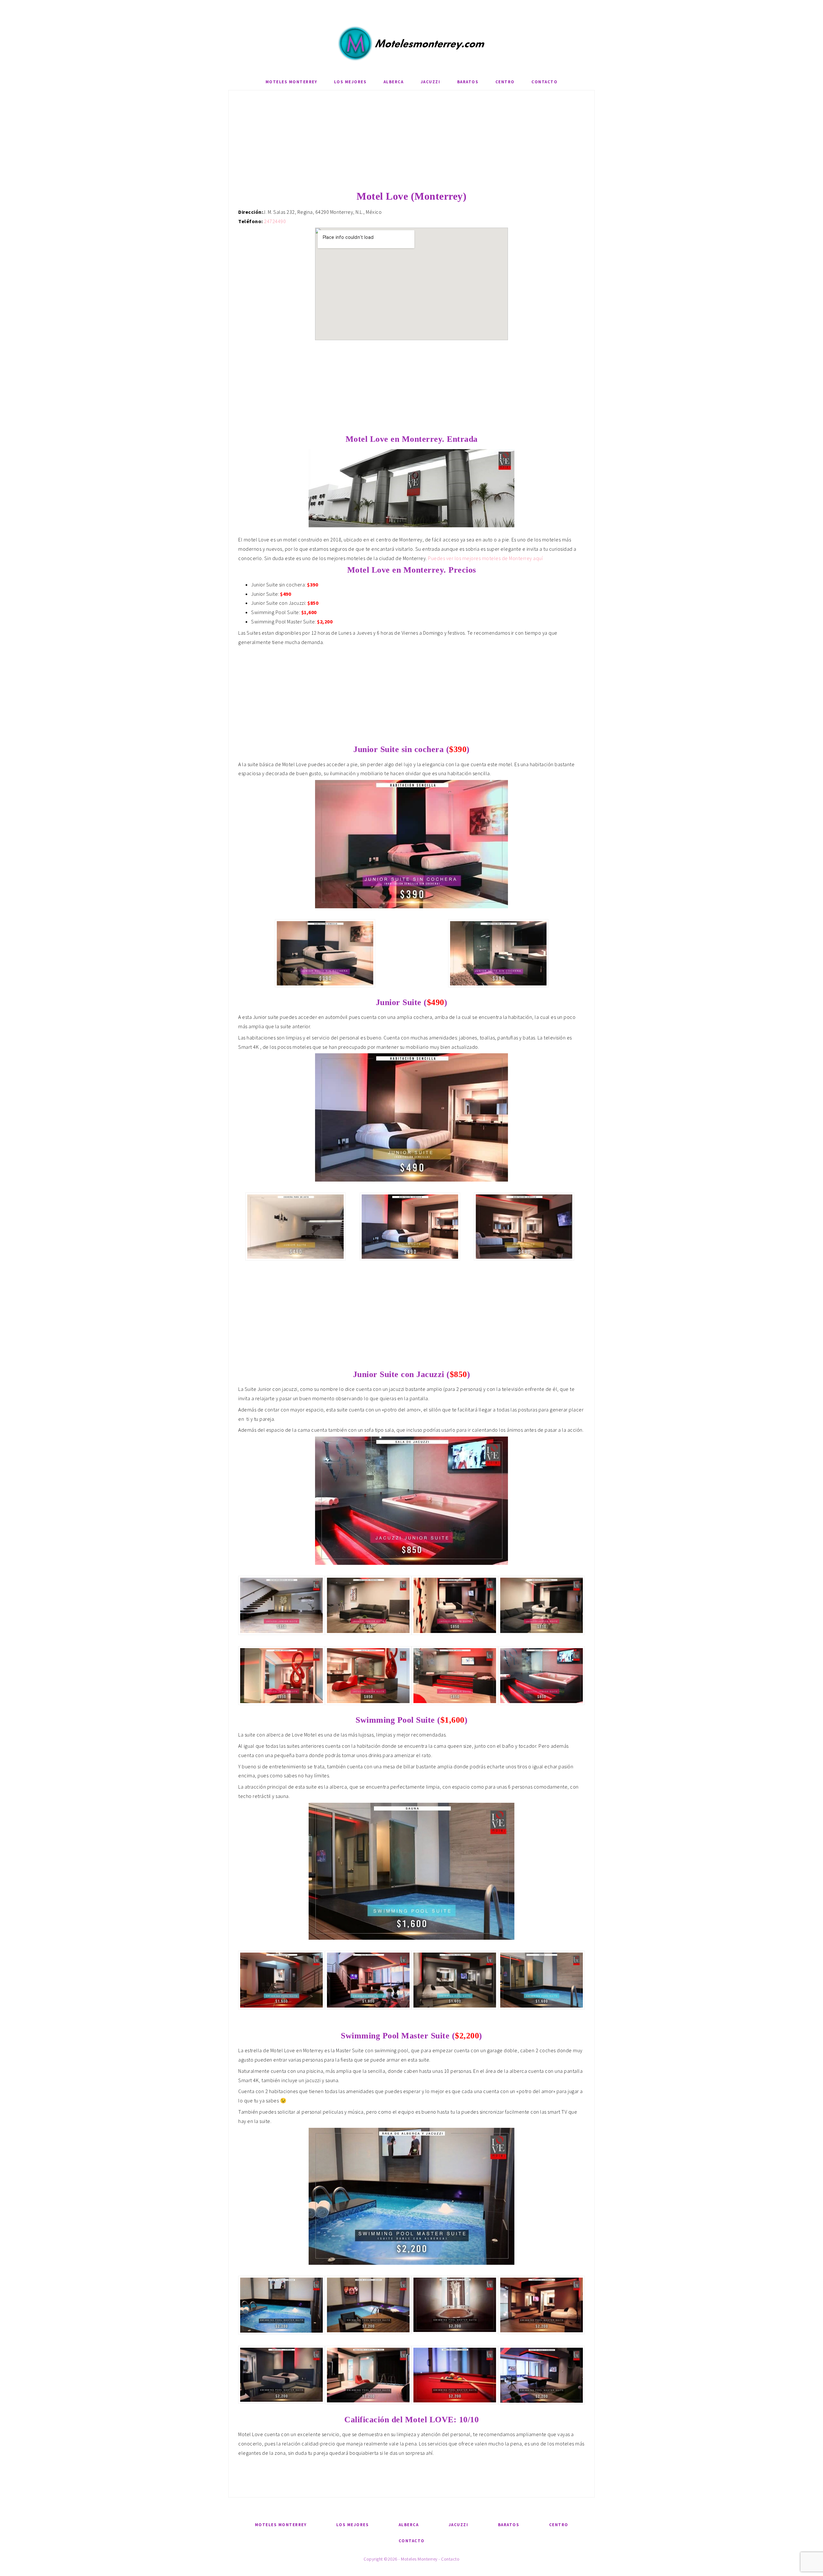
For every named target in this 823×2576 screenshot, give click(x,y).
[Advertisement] (411, 145)
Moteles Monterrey (411, 43)
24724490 (275, 221)
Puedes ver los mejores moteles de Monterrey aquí (485, 558)
